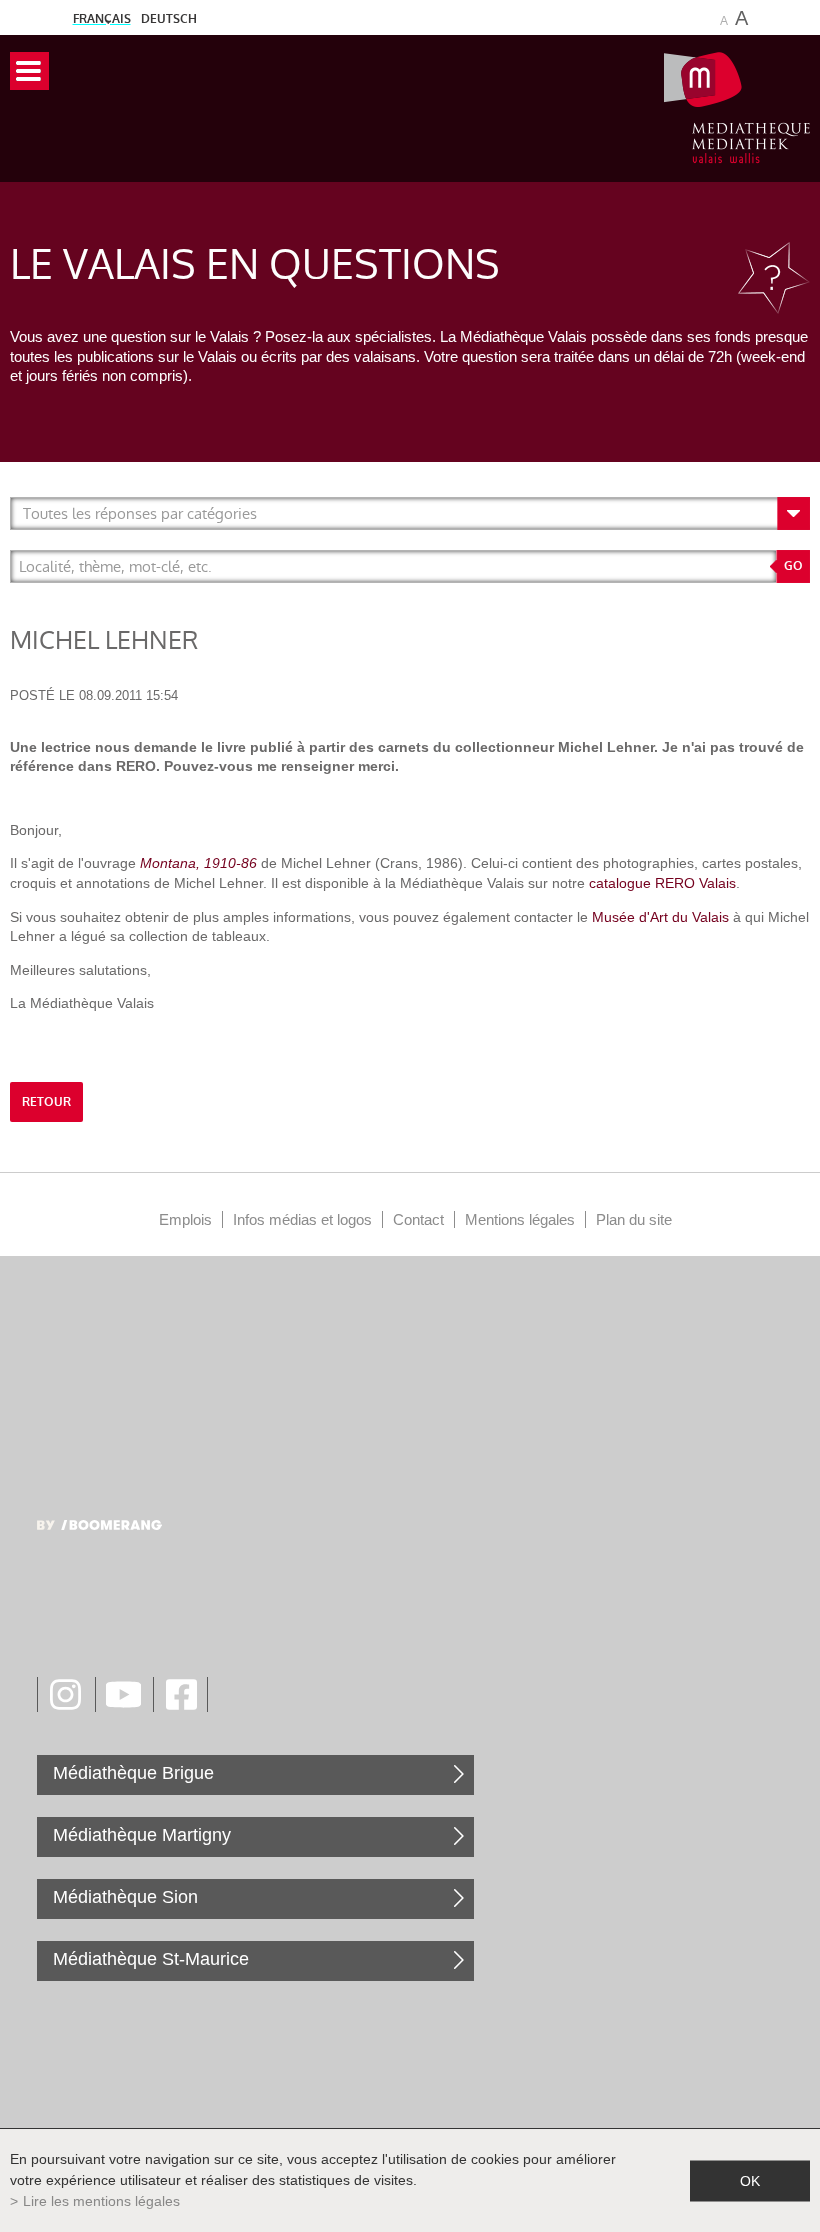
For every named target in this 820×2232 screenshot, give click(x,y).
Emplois (185, 1219)
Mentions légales (520, 1219)
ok (750, 2180)
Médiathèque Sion (125, 1897)
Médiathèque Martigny (142, 1835)
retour (46, 1102)
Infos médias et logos (302, 1219)
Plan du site (634, 1219)
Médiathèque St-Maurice (151, 1959)
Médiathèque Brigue (133, 1773)
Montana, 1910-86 (198, 863)
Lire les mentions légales (101, 2201)
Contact (418, 1219)
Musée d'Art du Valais (660, 917)
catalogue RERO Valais (662, 883)
